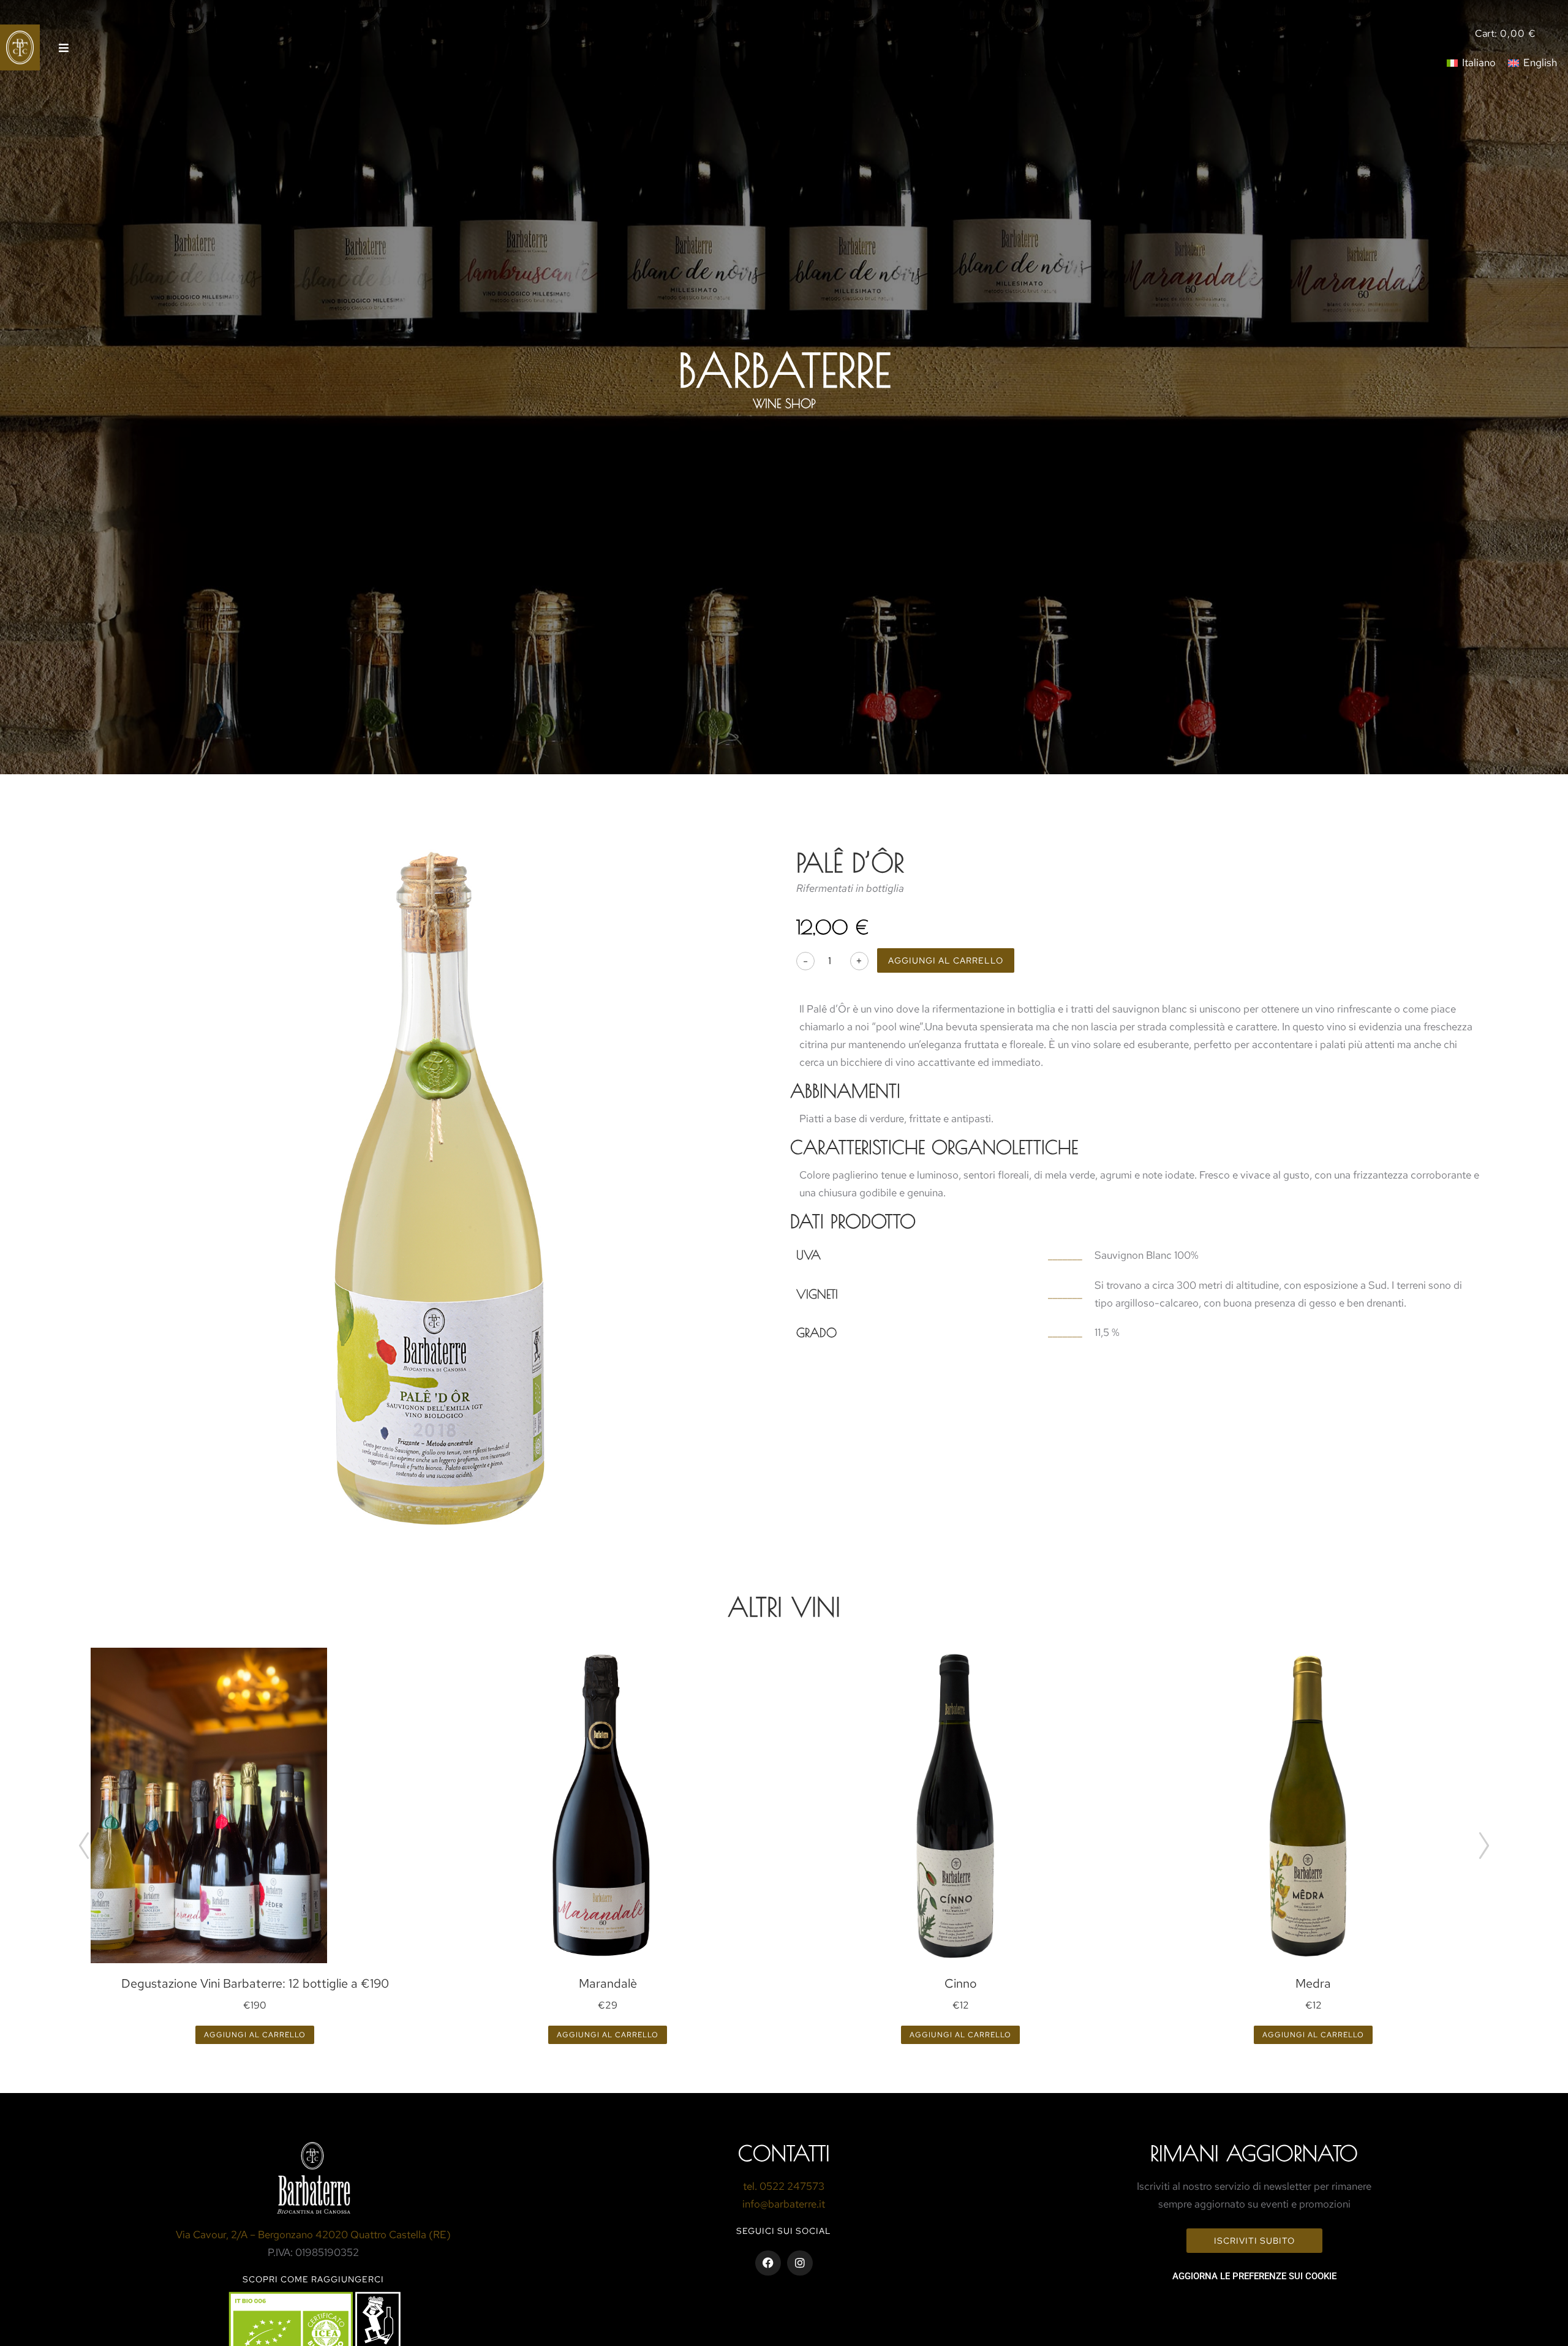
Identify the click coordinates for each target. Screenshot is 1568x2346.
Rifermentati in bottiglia (850, 888)
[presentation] (84, 1846)
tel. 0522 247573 (784, 2186)
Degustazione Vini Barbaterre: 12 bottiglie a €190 (255, 1983)
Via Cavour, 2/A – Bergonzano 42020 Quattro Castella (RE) (313, 2235)
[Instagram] (800, 2263)
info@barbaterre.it (784, 2204)
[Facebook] (768, 2263)
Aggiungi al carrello (946, 960)
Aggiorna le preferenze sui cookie (1254, 2276)
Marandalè (608, 1983)
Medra (1313, 1983)
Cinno (961, 1983)
